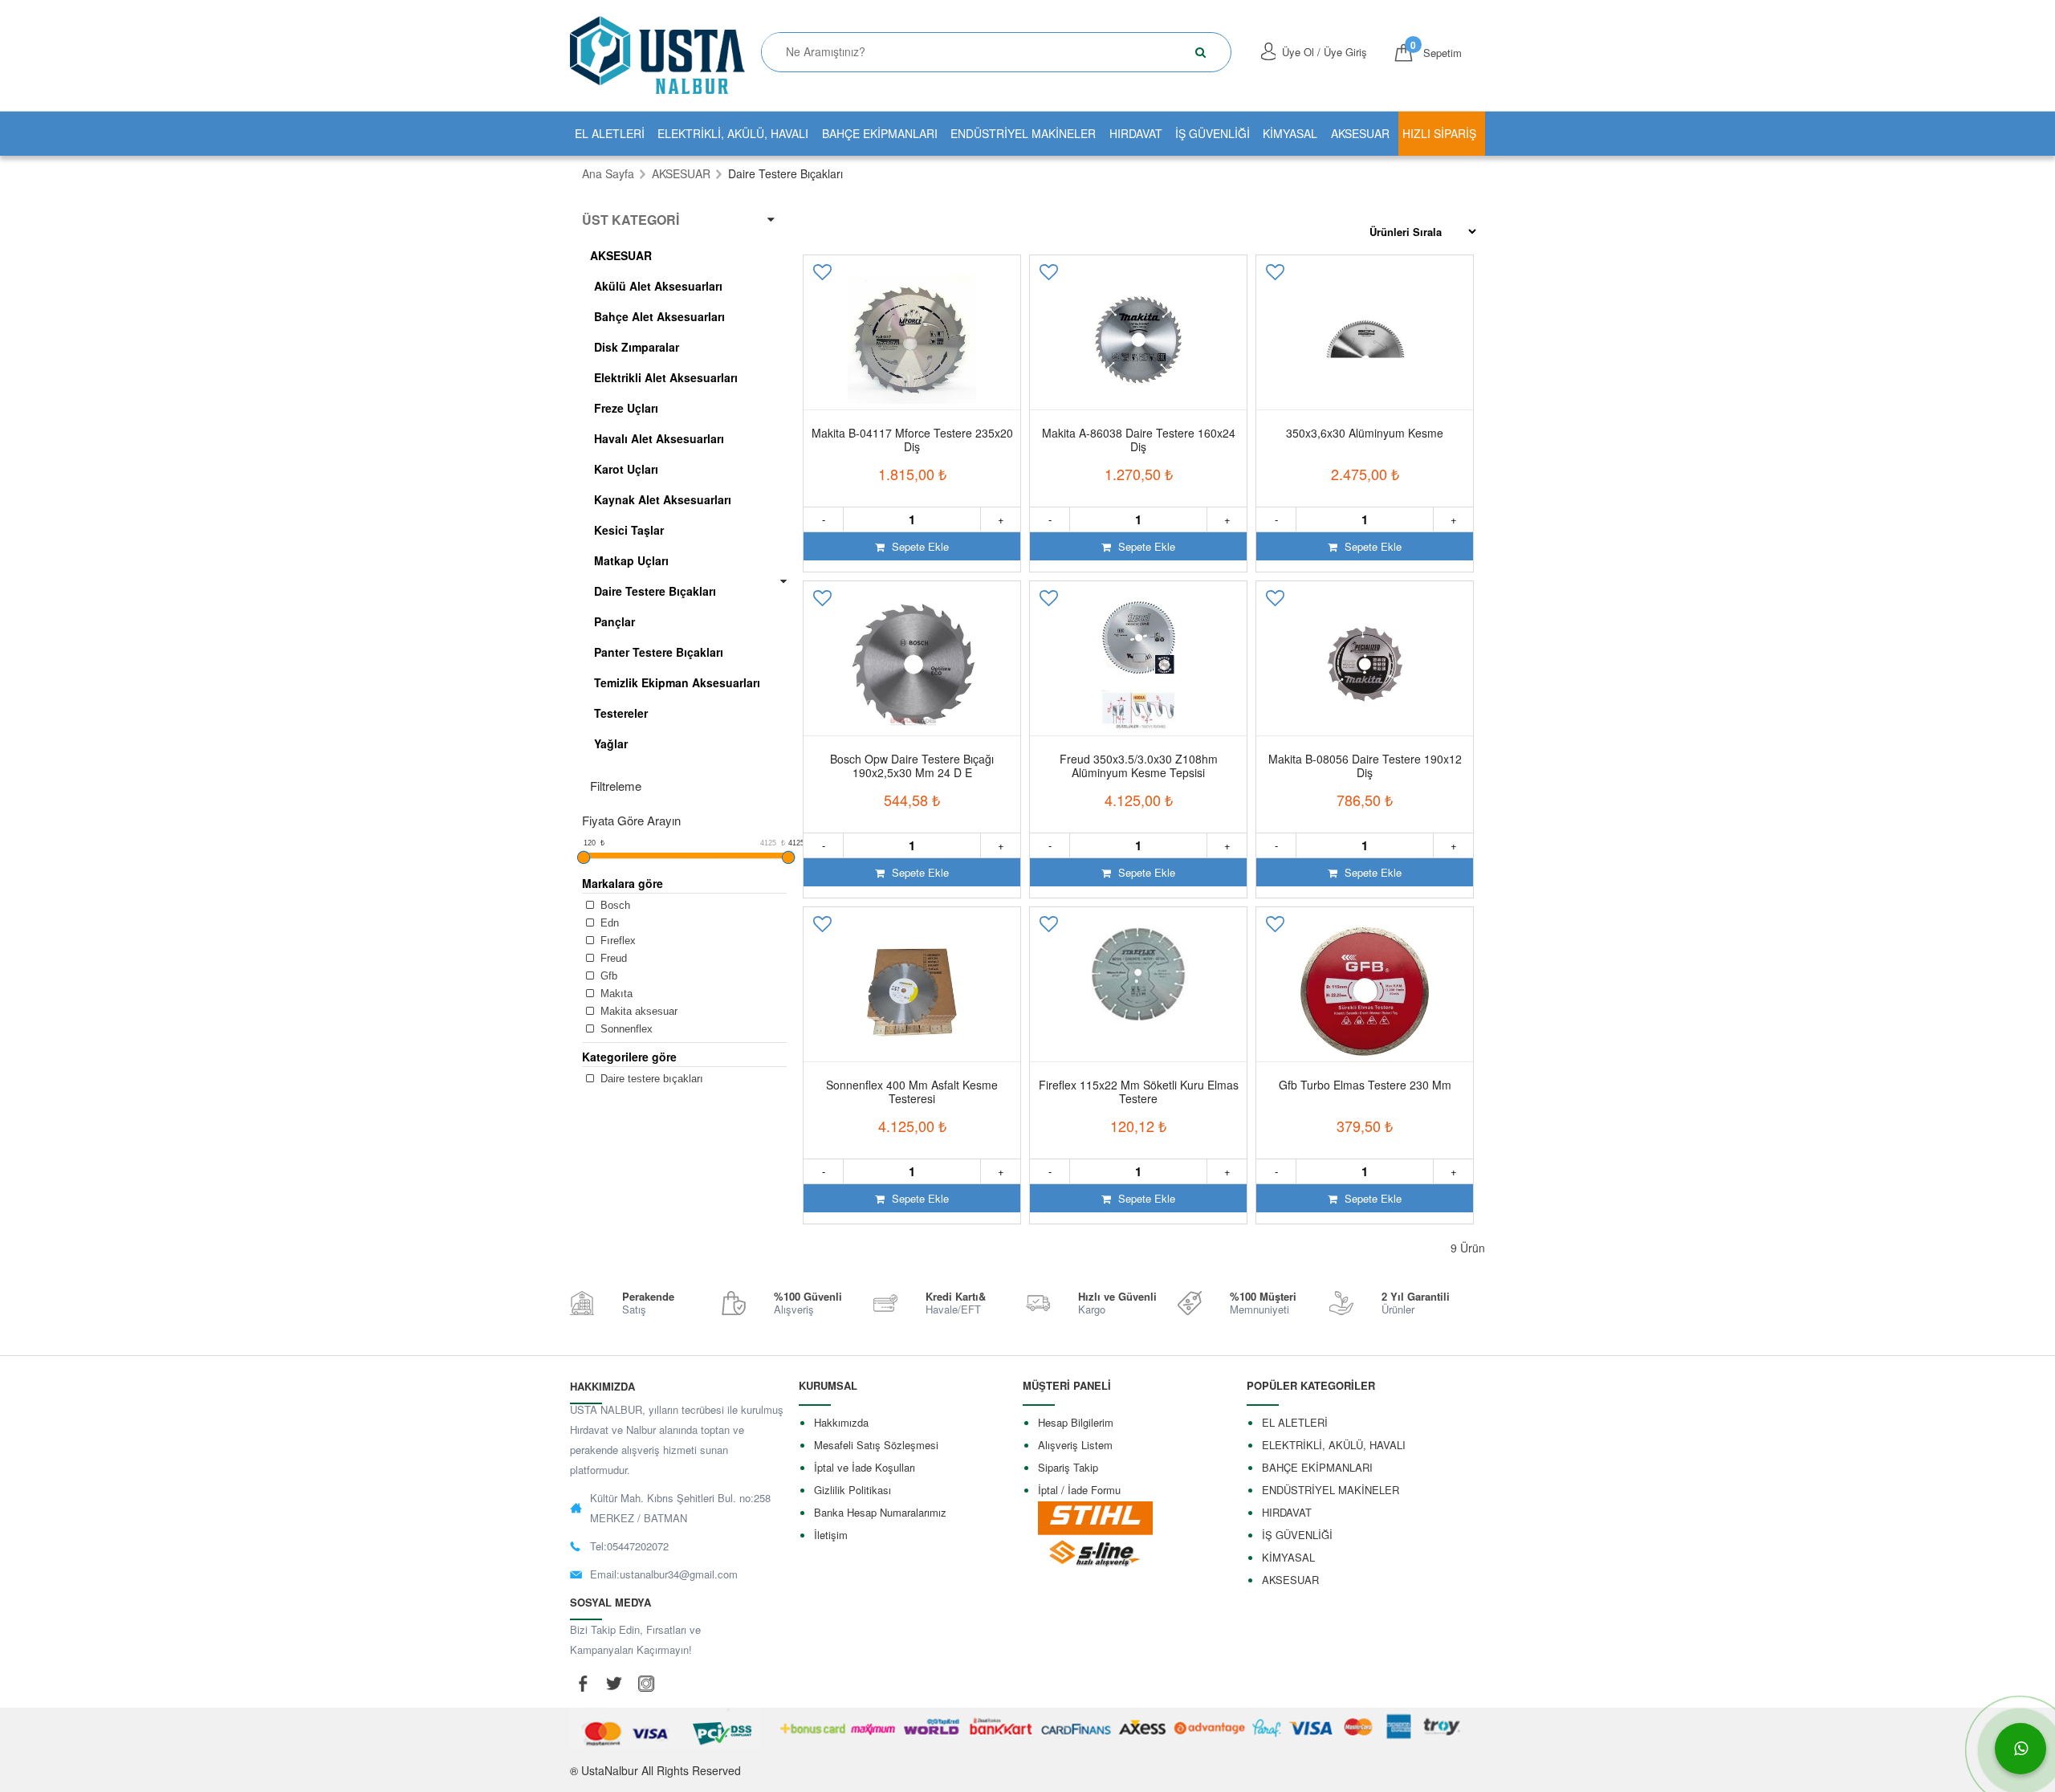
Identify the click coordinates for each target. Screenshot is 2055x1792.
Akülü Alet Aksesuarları (658, 286)
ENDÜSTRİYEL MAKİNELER (1023, 133)
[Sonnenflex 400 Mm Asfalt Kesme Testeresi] (912, 992)
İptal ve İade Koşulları (865, 1467)
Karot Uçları (626, 469)
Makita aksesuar (637, 1011)
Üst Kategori (631, 220)
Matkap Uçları (631, 560)
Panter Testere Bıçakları (659, 652)
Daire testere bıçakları (650, 1079)
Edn (608, 923)
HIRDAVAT (1136, 133)
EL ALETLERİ (610, 133)
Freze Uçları (626, 408)
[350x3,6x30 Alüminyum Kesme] (1365, 340)
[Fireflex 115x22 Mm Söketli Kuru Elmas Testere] (1138, 992)
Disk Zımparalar (637, 347)
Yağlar (611, 743)
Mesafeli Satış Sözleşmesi (876, 1445)
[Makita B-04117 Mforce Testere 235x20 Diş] (912, 340)
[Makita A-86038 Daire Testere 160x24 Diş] (1138, 340)
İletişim (831, 1535)
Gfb (607, 976)
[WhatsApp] (2020, 1749)
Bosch (614, 905)
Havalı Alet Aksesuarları (659, 438)
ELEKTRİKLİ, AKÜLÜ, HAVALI (733, 133)
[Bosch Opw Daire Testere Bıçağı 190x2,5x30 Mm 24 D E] (912, 666)
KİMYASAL (1290, 133)
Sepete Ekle (919, 546)
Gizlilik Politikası (853, 1490)
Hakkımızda (841, 1422)
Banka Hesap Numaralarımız (880, 1512)
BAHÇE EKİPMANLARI (880, 133)
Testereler (621, 713)
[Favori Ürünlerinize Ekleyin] (824, 277)
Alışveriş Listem (1075, 1445)
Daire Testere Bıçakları (655, 591)
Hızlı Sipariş (1439, 133)
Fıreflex (616, 941)
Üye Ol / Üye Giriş (1325, 52)
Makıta (615, 994)
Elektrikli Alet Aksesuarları (666, 377)
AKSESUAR (1360, 133)
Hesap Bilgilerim (1076, 1422)
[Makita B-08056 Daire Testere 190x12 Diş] (1365, 666)
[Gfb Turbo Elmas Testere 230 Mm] (1365, 992)
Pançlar (614, 621)
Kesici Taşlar (629, 530)
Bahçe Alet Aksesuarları (659, 316)
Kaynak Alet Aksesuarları (663, 499)
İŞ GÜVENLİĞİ (1213, 133)
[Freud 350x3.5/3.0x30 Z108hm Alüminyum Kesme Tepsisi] (1138, 666)
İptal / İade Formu (1079, 1490)
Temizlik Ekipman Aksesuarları (677, 682)
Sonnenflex (625, 1029)
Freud (612, 958)
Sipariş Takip (1068, 1467)
